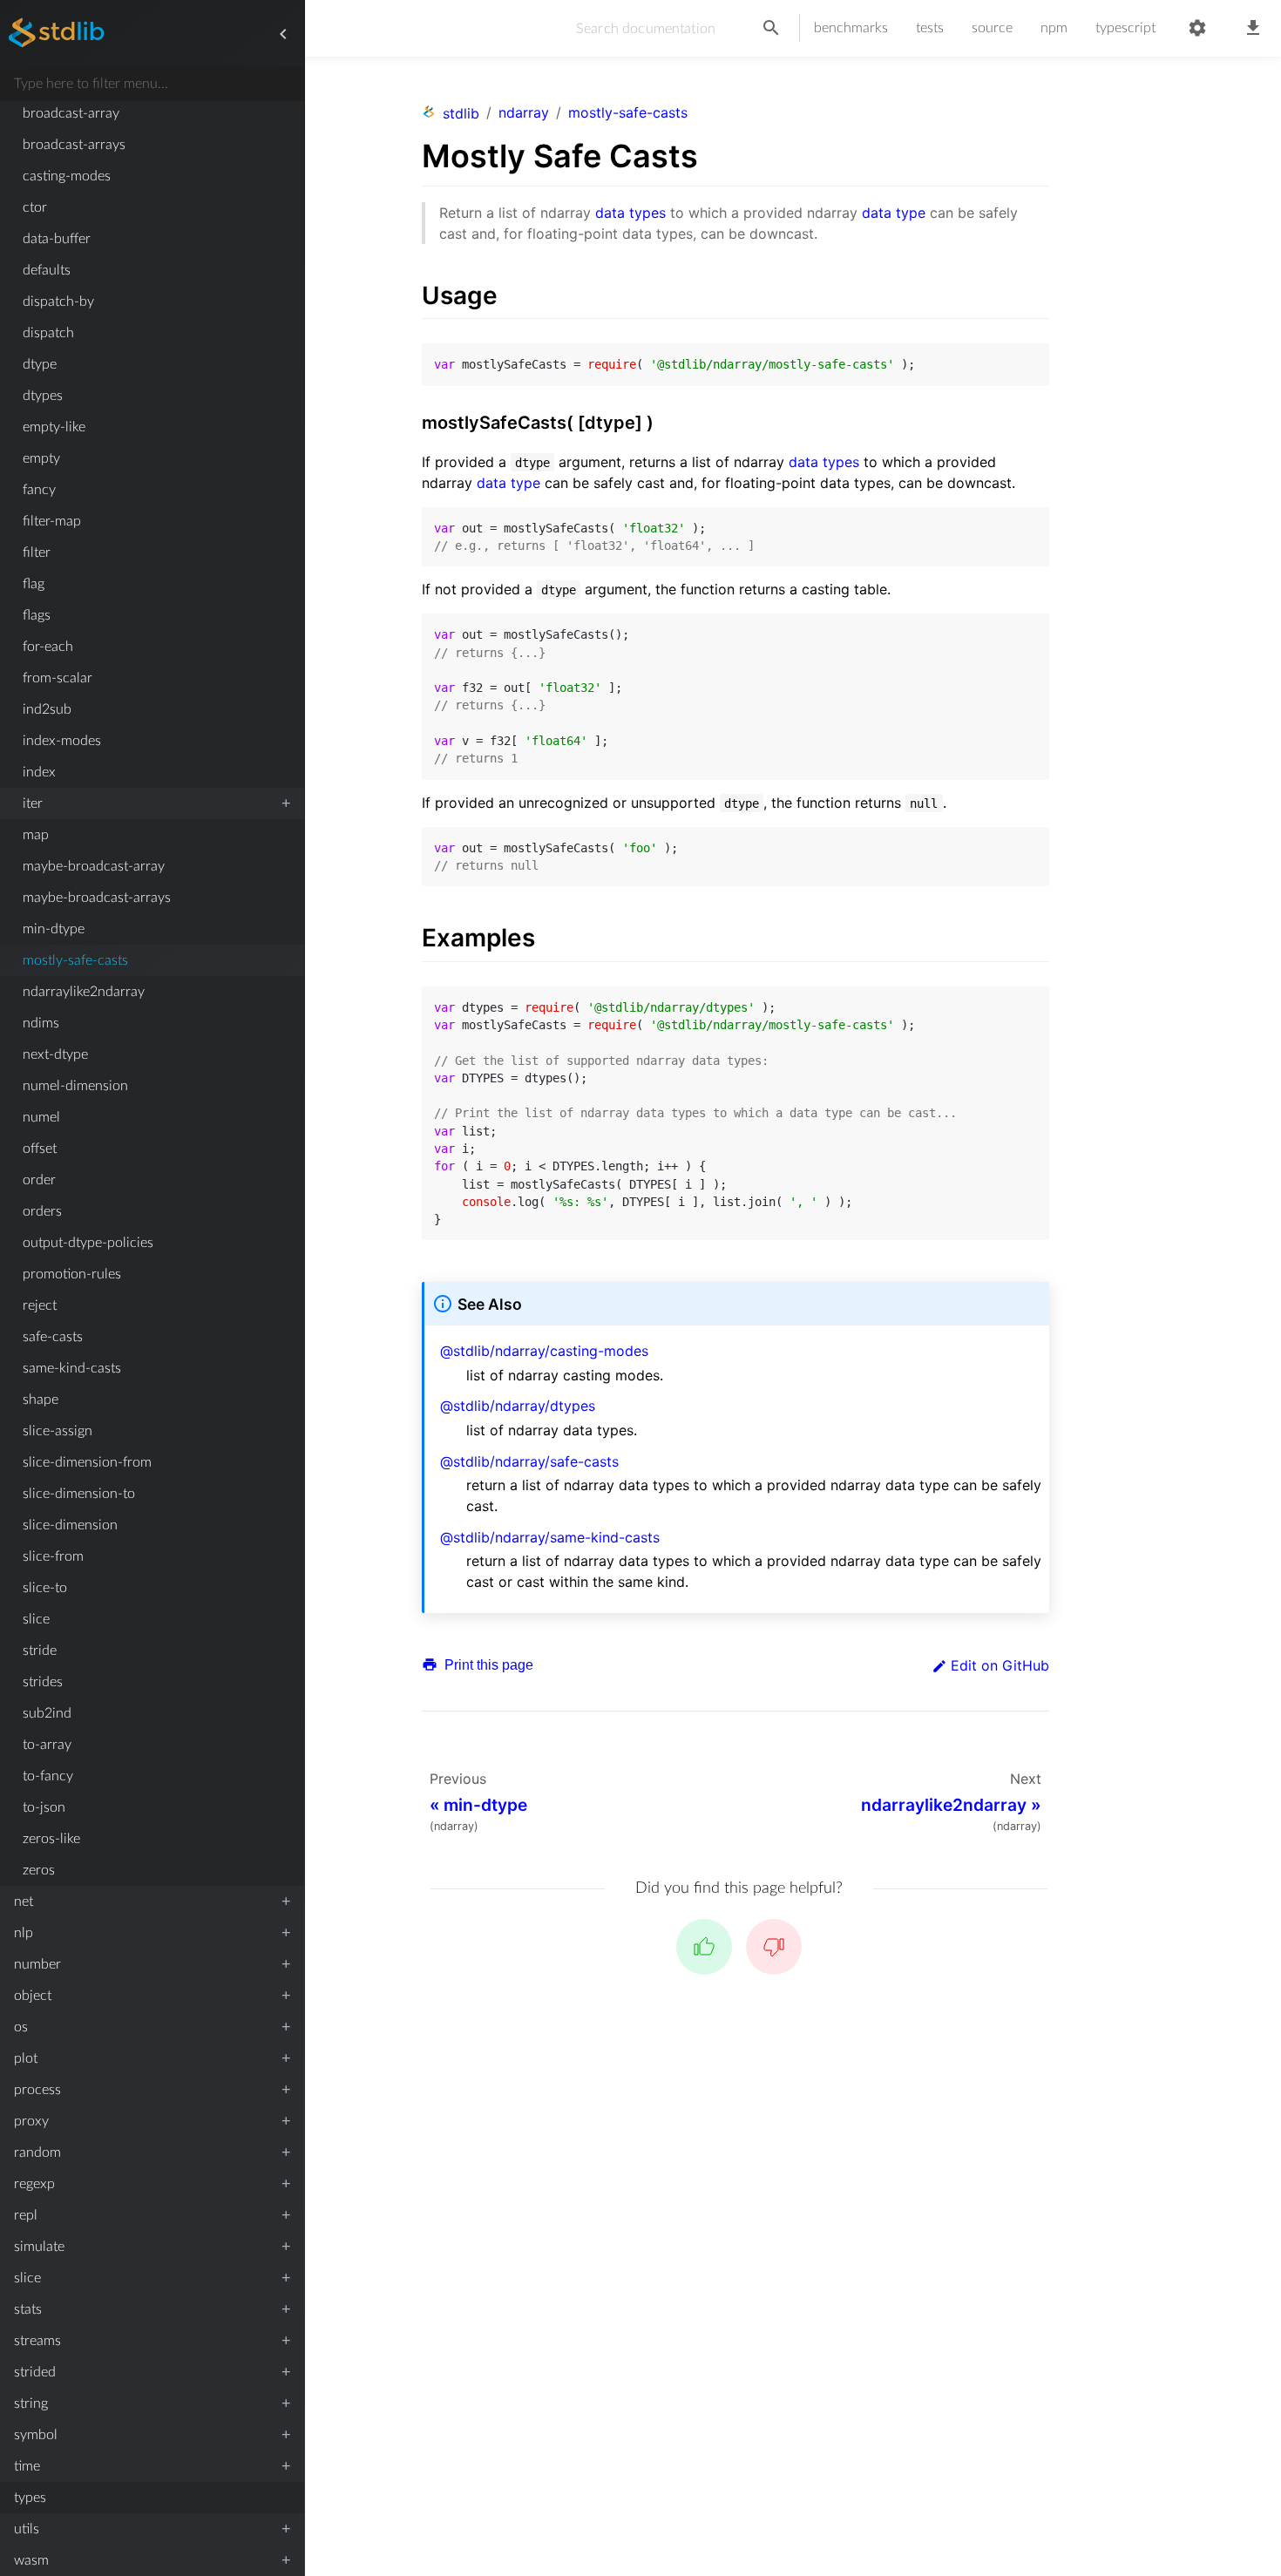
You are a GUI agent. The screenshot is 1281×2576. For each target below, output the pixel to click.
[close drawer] (283, 34)
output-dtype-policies (88, 1243)
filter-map (52, 521)
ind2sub (47, 709)
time (27, 2466)
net (24, 1901)
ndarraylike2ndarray (84, 992)
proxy (31, 2121)
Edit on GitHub (1000, 1665)
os (21, 2027)
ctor (35, 207)
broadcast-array (71, 113)
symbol (36, 2435)
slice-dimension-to (79, 1494)
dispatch (48, 333)
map (36, 835)
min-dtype (54, 929)
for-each (48, 647)
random (37, 2152)
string (31, 2403)
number (37, 1964)
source (992, 28)
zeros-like (51, 1839)
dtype (40, 364)
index (39, 772)
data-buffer (57, 239)
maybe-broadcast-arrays (97, 898)
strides (43, 1682)
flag (34, 584)
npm (1054, 28)
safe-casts (53, 1337)
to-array (47, 1745)
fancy (39, 490)
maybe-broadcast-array (94, 866)
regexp (34, 2184)
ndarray (524, 112)
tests (930, 28)
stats (28, 2309)
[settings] (1197, 28)
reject (40, 1305)
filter (37, 552)
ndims (41, 1023)
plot (26, 2058)
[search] (771, 28)
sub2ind (47, 1713)
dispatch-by (58, 302)
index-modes (62, 741)
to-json (44, 1807)
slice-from (53, 1556)
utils (27, 2529)
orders (42, 1211)
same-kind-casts (72, 1368)
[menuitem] (152, 113)
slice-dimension (70, 1525)
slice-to (45, 1588)
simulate (39, 2247)
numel (41, 1117)
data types (630, 213)
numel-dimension (75, 1086)
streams (37, 2341)
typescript (1125, 28)
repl (26, 2215)
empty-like (54, 427)
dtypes (43, 396)
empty (41, 458)
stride (40, 1651)
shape (41, 1400)
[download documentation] (1253, 28)
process (37, 2090)
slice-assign (58, 1431)
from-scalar (58, 678)
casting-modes (67, 176)
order (39, 1180)
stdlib (461, 113)
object (33, 1996)
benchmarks (851, 28)
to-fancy (48, 1776)
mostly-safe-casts (75, 960)
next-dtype (55, 1054)
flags (37, 615)
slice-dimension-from (87, 1462)
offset (40, 1149)
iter (33, 803)
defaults (47, 270)
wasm (31, 2560)
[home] (57, 34)
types (30, 2498)
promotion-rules (72, 1274)
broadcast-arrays (74, 145)
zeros (39, 1870)
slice (36, 1619)
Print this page (487, 1665)
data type (894, 213)
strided (35, 2372)
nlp (24, 1933)
